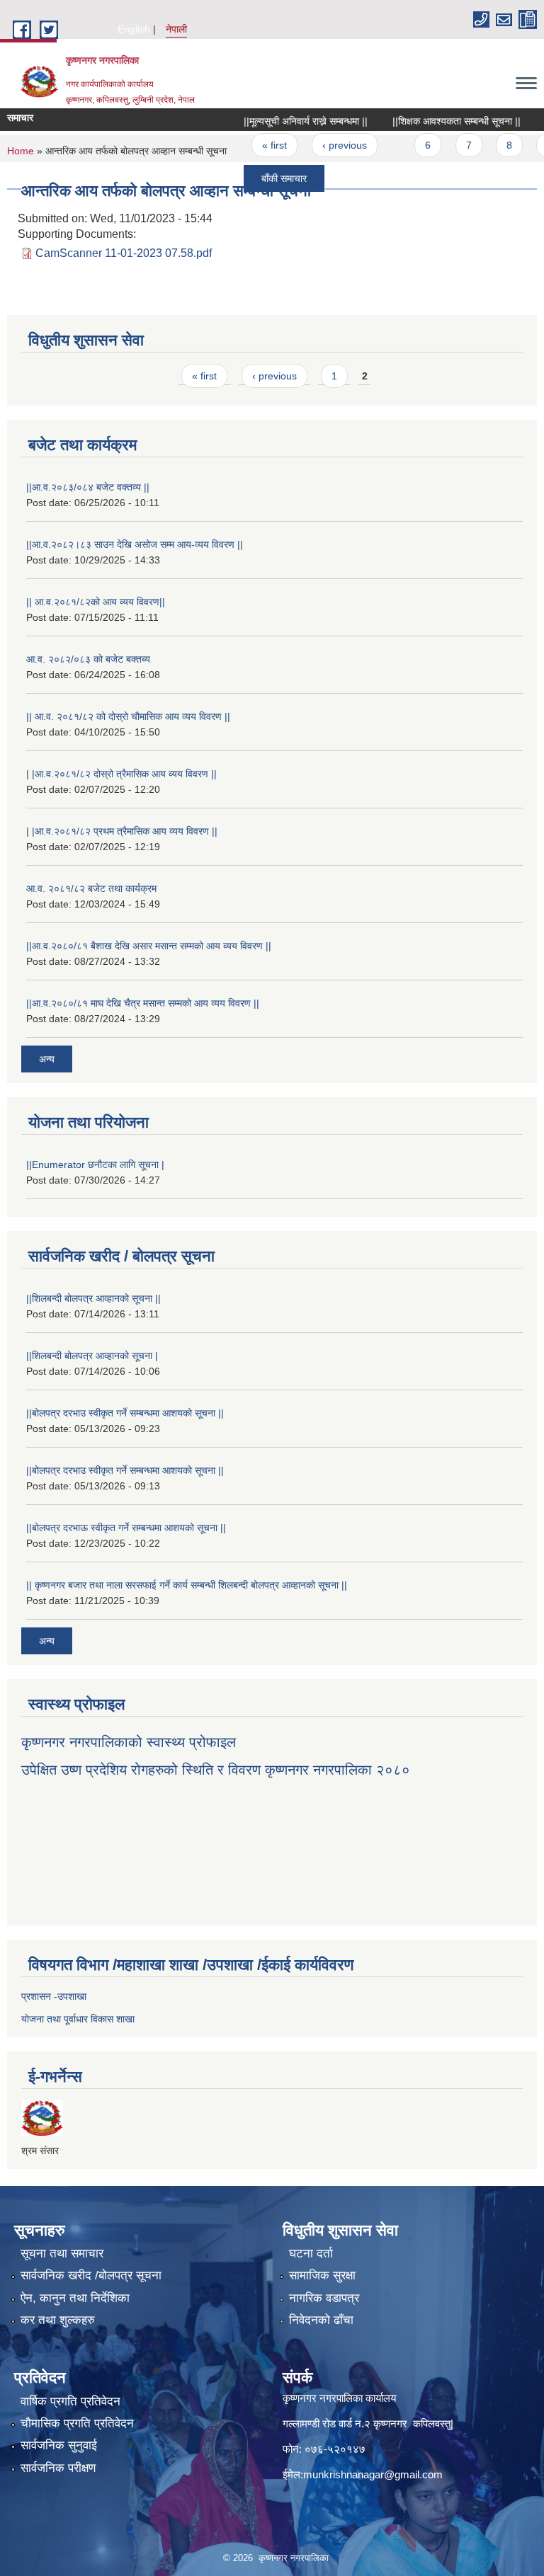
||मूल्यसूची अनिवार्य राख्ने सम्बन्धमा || (283, 121)
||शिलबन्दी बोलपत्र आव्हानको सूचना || (93, 1298)
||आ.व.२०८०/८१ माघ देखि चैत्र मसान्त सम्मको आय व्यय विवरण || (143, 1003)
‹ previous (322, 145)
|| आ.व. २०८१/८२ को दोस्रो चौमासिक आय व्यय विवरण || (128, 716)
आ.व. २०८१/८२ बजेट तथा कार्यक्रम (91, 888)
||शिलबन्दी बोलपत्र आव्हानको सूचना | (92, 1356)
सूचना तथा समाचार (62, 2254)
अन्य (47, 1059)
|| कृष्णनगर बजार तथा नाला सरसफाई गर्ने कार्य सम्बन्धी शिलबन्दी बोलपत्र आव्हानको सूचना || (187, 1585)
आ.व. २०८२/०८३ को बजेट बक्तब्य (88, 659)
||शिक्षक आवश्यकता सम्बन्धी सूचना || (434, 121)
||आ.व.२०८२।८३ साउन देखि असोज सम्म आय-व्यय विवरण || (135, 544)
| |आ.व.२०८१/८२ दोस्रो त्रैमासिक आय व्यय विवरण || (121, 774)
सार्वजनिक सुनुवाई (59, 2445)
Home (21, 151)
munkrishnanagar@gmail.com (373, 2474)
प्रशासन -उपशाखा (54, 1996)
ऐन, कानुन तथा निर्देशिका (75, 2298)
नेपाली (176, 29)
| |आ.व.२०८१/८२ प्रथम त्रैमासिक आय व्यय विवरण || (122, 831)
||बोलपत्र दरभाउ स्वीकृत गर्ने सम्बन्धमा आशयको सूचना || (125, 1413)
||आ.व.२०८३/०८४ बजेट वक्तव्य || (88, 487)
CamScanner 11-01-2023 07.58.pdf (124, 253)
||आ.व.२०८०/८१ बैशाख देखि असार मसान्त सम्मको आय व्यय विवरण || (149, 946)
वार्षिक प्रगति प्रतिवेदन (70, 2402)
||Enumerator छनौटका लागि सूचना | (95, 1164)
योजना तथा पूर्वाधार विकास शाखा (78, 2019)
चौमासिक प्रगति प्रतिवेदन (77, 2423)
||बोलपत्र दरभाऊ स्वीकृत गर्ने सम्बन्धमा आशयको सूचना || (126, 1528)
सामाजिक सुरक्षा (322, 2276)
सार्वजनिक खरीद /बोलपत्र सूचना (91, 2276)
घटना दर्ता (311, 2254)
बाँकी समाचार (261, 178)
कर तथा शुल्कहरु (58, 2320)
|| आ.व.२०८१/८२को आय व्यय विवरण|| (96, 602)
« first (252, 145)
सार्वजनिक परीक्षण (58, 2468)
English (134, 29)
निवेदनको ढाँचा (321, 2320)
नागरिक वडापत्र (324, 2298)
